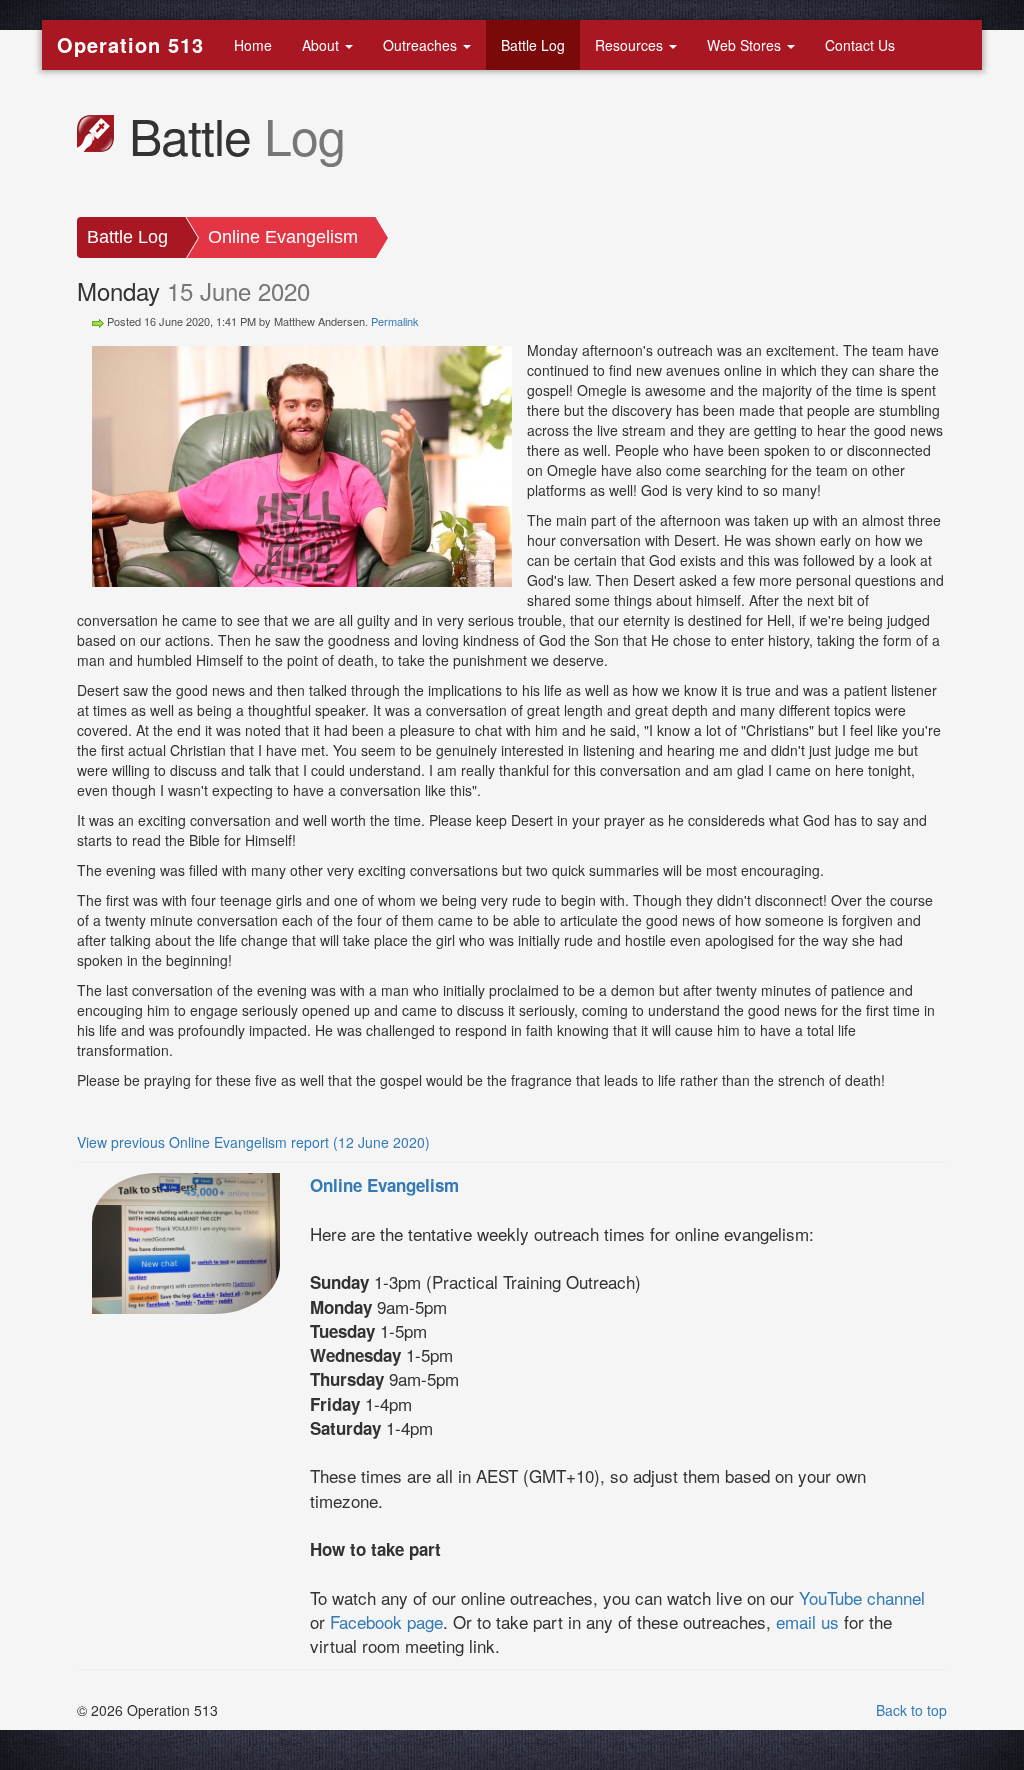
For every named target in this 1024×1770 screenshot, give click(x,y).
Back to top (911, 1710)
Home (253, 45)
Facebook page (386, 1621)
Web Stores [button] (746, 45)
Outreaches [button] (422, 45)
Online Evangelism (283, 237)
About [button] (322, 45)
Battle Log (533, 45)
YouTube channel (862, 1597)
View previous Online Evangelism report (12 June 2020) (253, 1142)
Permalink (395, 321)
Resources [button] (631, 45)
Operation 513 (130, 44)
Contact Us (860, 45)
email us (807, 1621)
